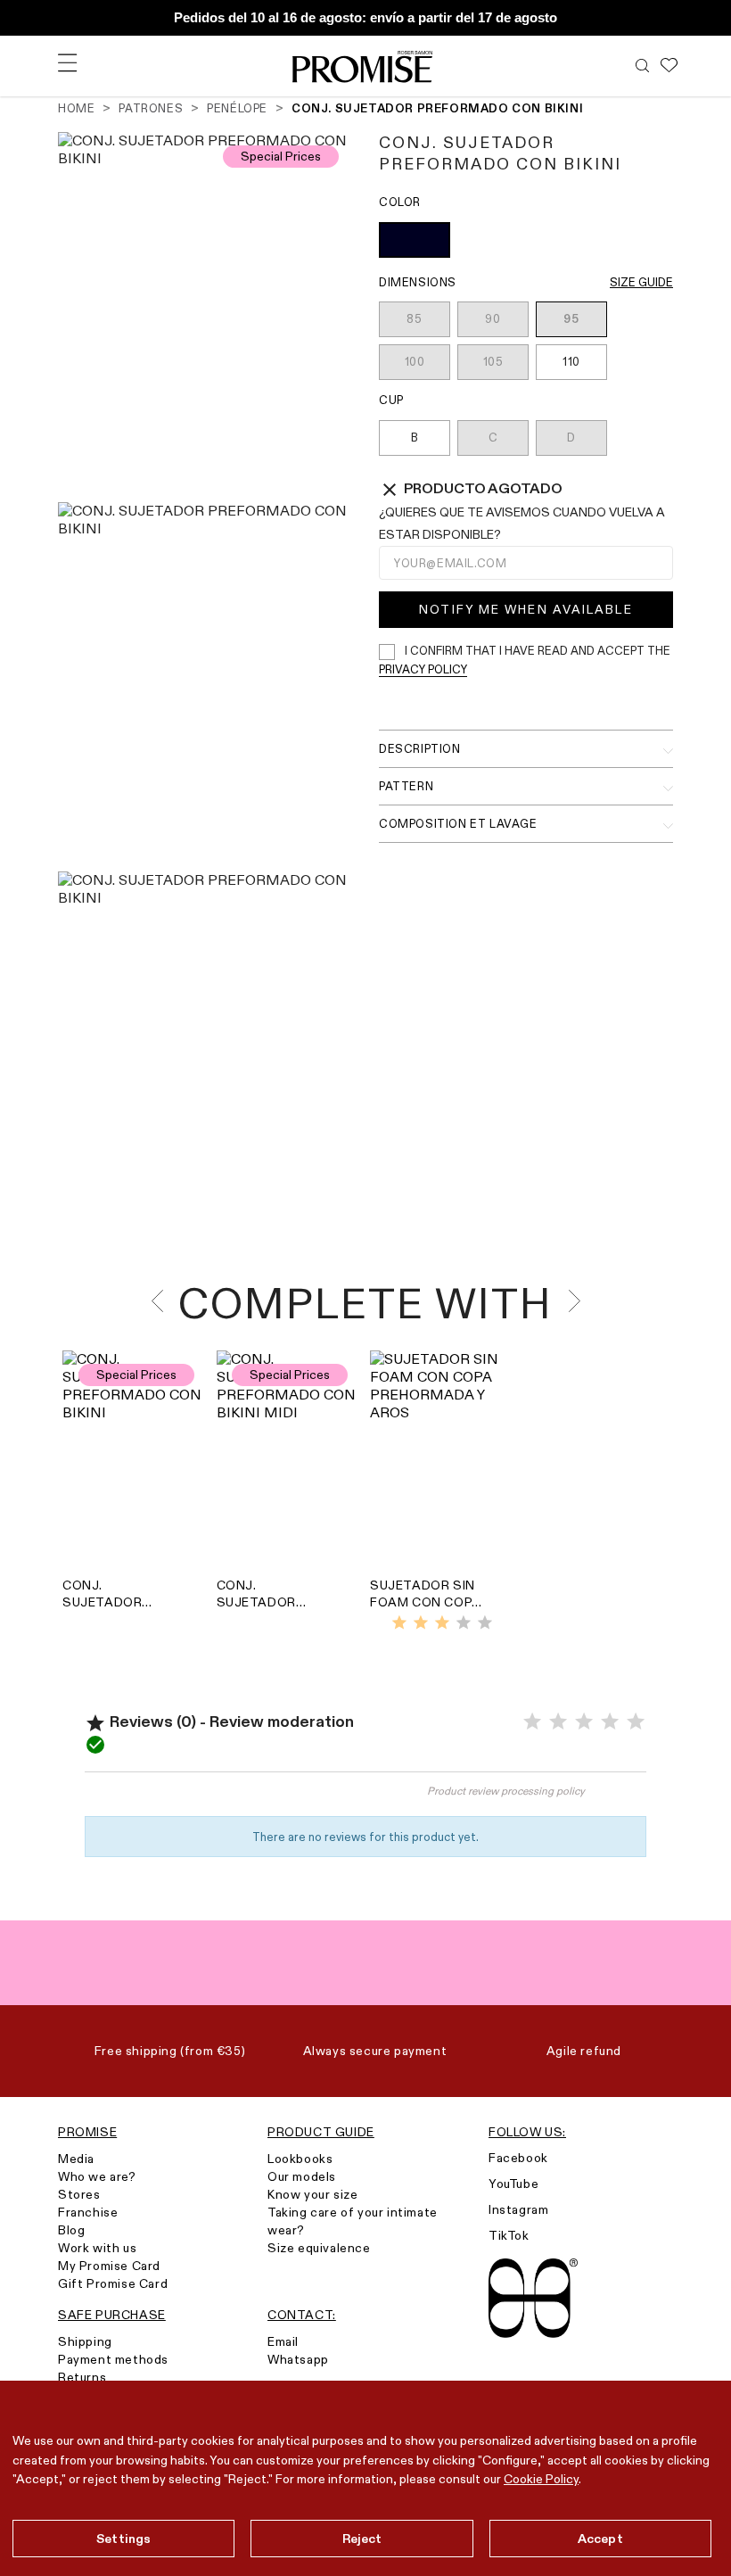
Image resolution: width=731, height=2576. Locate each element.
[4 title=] (464, 1623)
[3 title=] (442, 1623)
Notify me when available (526, 609)
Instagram (518, 2209)
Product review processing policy (506, 1791)
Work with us (97, 2248)
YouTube (513, 2184)
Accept (600, 2539)
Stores (79, 2194)
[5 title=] (485, 1623)
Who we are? (97, 2176)
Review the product (225, 1799)
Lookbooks (300, 2159)
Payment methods (113, 2359)
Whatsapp (298, 2359)
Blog (71, 2230)
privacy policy (423, 669)
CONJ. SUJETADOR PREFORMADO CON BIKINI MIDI (266, 1594)
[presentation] (163, 1301)
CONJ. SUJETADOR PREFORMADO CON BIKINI (108, 1594)
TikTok (509, 2235)
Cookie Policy (541, 2479)
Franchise (88, 2212)
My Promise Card (109, 2266)
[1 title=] (399, 1623)
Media (76, 2159)
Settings (123, 2539)
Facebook (518, 2158)
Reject (362, 2539)
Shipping (85, 2341)
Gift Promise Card (113, 2283)
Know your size (312, 2194)
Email (283, 2341)
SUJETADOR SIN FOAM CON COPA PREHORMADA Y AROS (426, 1594)
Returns (82, 2377)
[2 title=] (421, 1623)
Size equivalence (319, 2248)
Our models (302, 2176)
